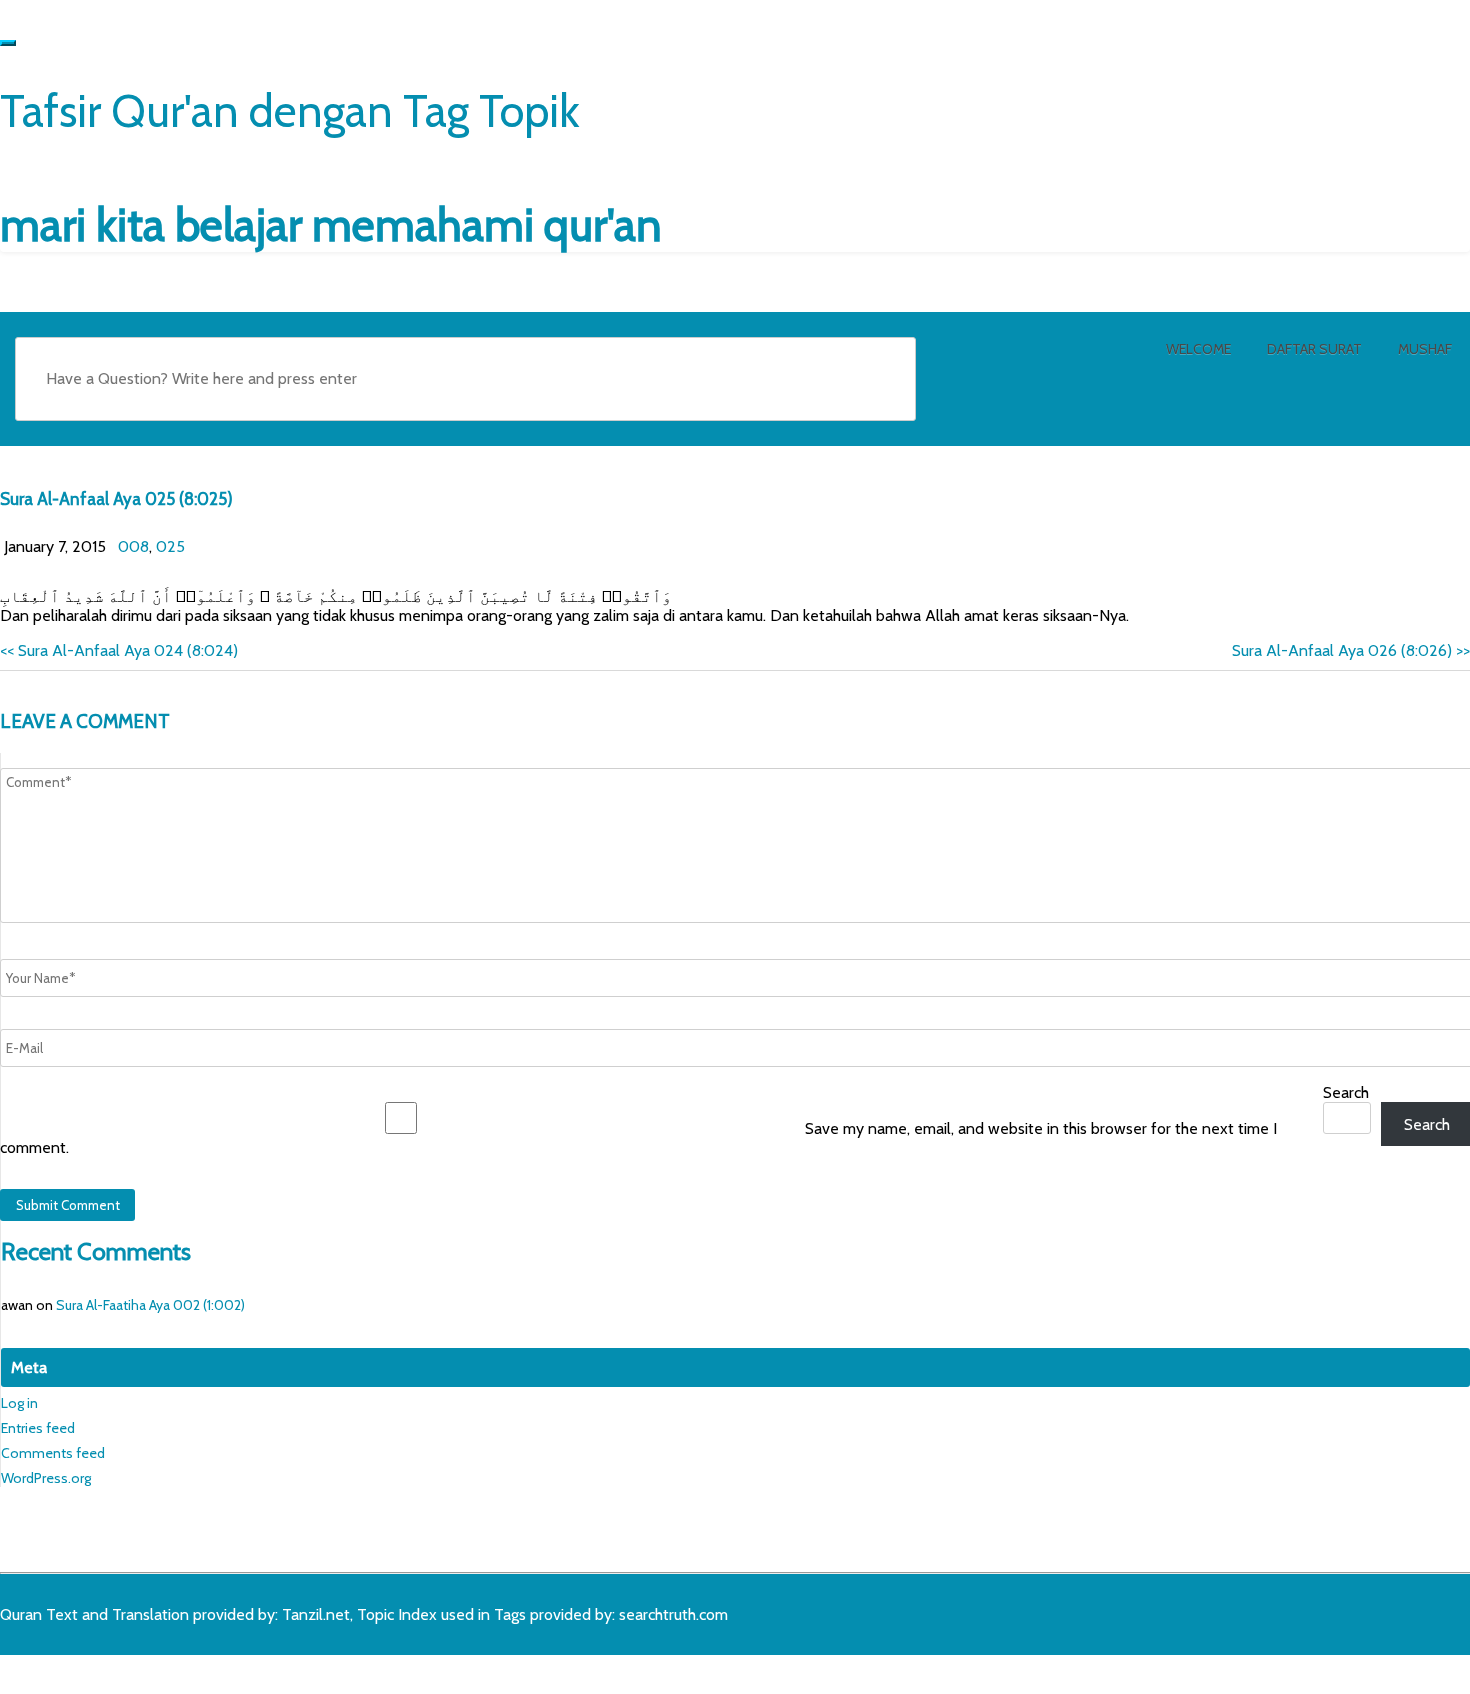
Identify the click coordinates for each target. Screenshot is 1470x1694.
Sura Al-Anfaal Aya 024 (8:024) (119, 650)
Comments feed (53, 1453)
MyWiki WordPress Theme (157, 1671)
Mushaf (1425, 349)
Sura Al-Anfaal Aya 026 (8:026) (1351, 650)
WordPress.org (46, 1478)
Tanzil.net (316, 1614)
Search (1346, 1092)
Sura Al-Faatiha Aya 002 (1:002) (150, 1305)
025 (170, 546)
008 (133, 546)
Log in (19, 1403)
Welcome (1198, 349)
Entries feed (38, 1428)
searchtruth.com (673, 1614)
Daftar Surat (1314, 349)
